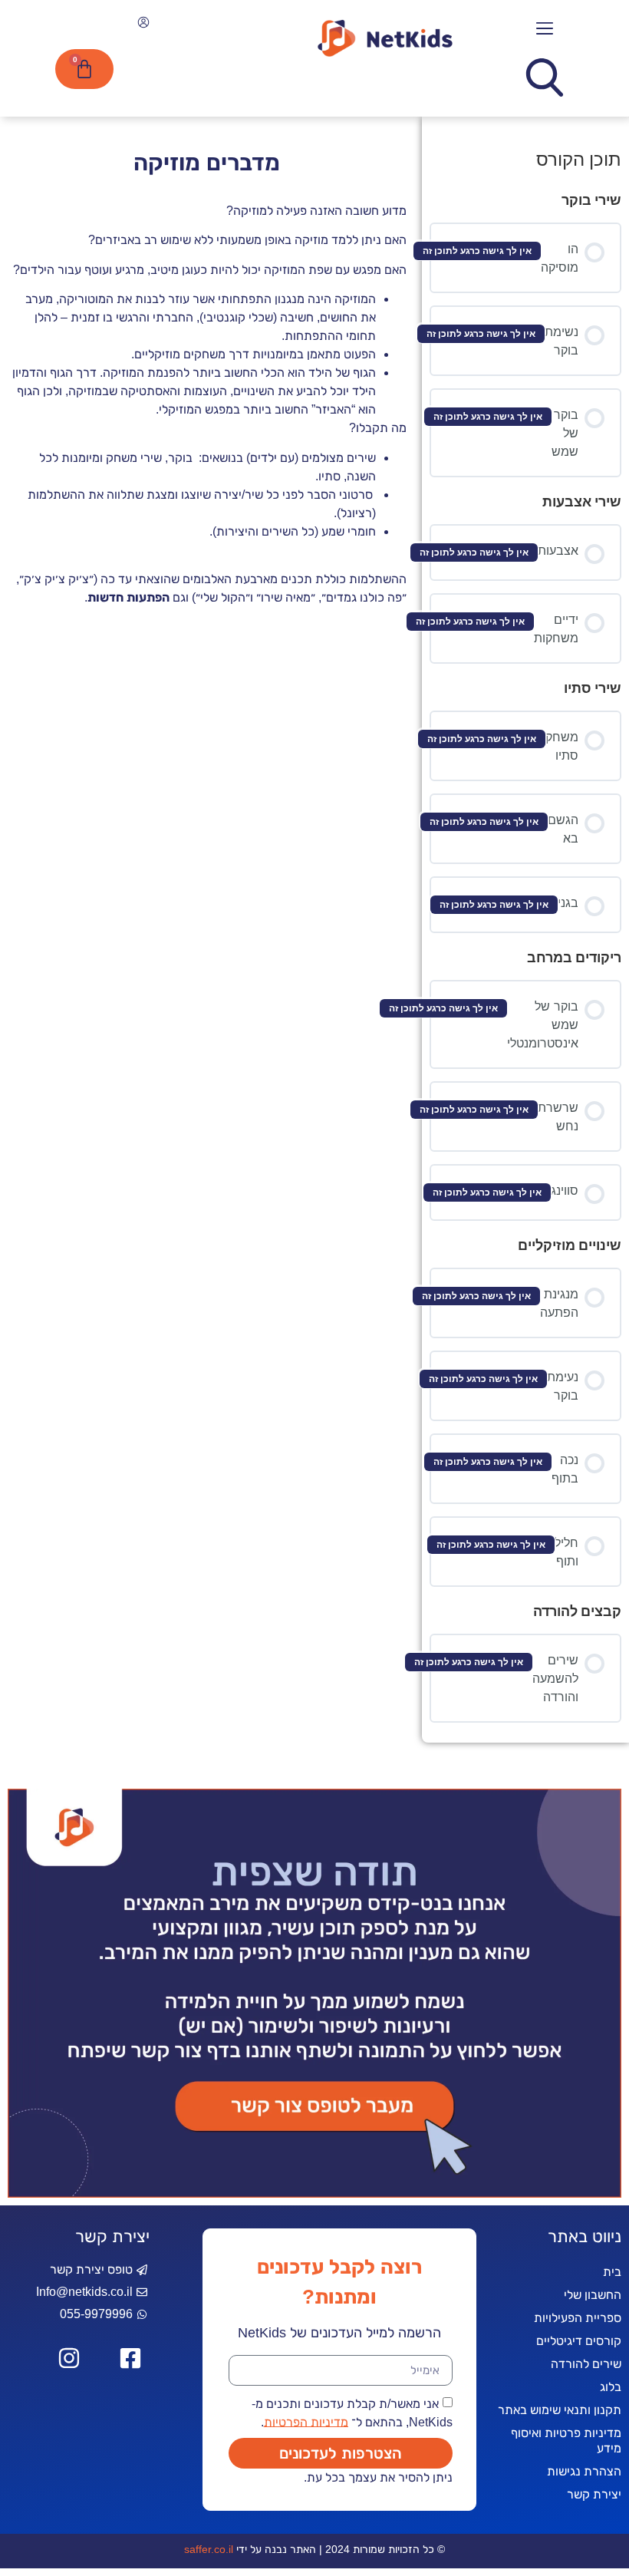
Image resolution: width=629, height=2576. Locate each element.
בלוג (611, 2387)
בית (612, 2272)
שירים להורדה (586, 2364)
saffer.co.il (209, 2549)
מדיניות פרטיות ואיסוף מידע (566, 2441)
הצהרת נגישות (584, 2471)
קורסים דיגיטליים (579, 2341)
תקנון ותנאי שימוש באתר (560, 2410)
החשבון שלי (593, 2295)
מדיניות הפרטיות (306, 2421)
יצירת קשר (594, 2494)
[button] (545, 29)
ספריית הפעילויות (578, 2318)
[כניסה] (142, 25)
